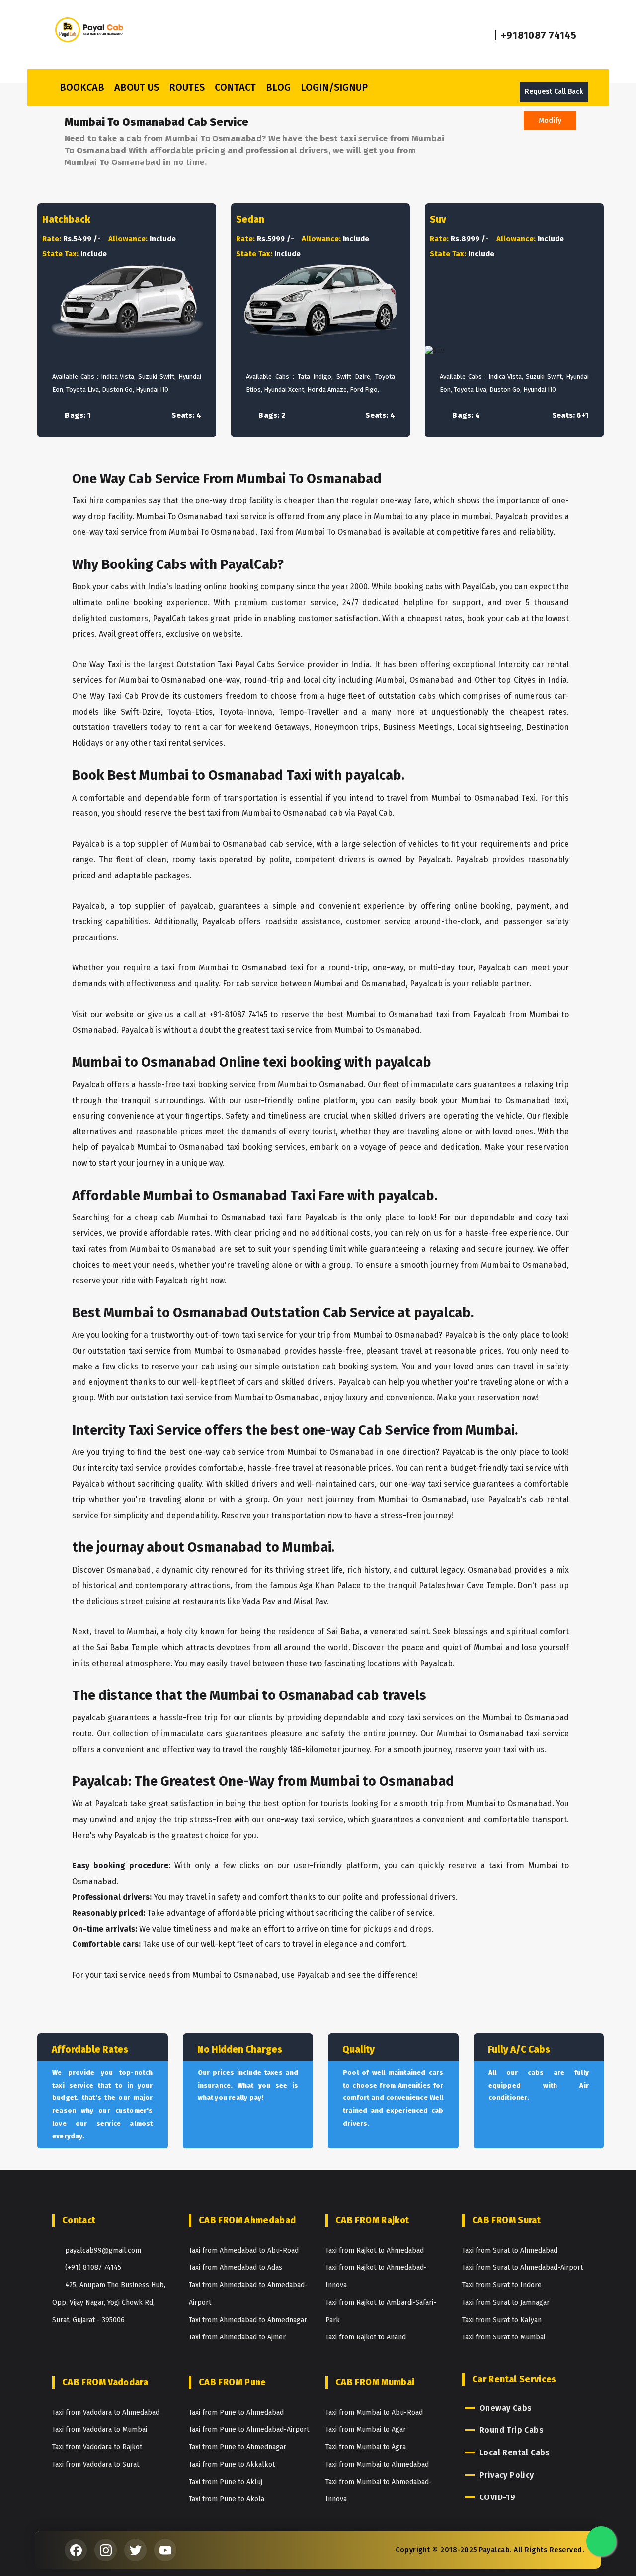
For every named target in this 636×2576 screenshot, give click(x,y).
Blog (278, 87)
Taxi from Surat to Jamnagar (506, 2302)
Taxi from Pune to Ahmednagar (238, 2447)
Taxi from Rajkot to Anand (366, 2337)
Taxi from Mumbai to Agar (366, 2430)
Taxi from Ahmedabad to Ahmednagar (248, 2320)
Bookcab (82, 87)
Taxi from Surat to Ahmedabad (510, 2250)
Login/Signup (334, 87)
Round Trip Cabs (512, 2430)
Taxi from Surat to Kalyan (502, 2320)
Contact (235, 87)
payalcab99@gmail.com (103, 2250)
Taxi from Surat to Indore (502, 2285)
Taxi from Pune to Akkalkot (232, 2464)
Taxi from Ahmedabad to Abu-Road (244, 2250)
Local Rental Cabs (515, 2453)
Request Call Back (554, 92)
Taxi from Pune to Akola (227, 2499)
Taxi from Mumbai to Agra (366, 2447)
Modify (550, 121)
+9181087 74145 (539, 35)
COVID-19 (497, 2497)
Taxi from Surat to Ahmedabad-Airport (522, 2268)
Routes (187, 87)
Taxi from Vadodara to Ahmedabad (106, 2412)
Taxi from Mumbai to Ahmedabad (377, 2464)
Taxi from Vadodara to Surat (96, 2464)
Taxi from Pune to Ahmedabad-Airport (249, 2430)
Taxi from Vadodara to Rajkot (97, 2447)
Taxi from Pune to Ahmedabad (236, 2412)
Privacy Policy (507, 2475)
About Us (137, 87)
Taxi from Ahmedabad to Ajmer (237, 2337)
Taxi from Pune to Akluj (226, 2482)
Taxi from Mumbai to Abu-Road (374, 2412)
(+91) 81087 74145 (93, 2268)
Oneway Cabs (506, 2408)
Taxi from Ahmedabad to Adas (236, 2268)
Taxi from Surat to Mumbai (504, 2337)
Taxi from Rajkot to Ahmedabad (375, 2250)
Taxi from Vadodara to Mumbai (100, 2430)
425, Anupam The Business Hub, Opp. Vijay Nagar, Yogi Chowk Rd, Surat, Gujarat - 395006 (109, 2302)
